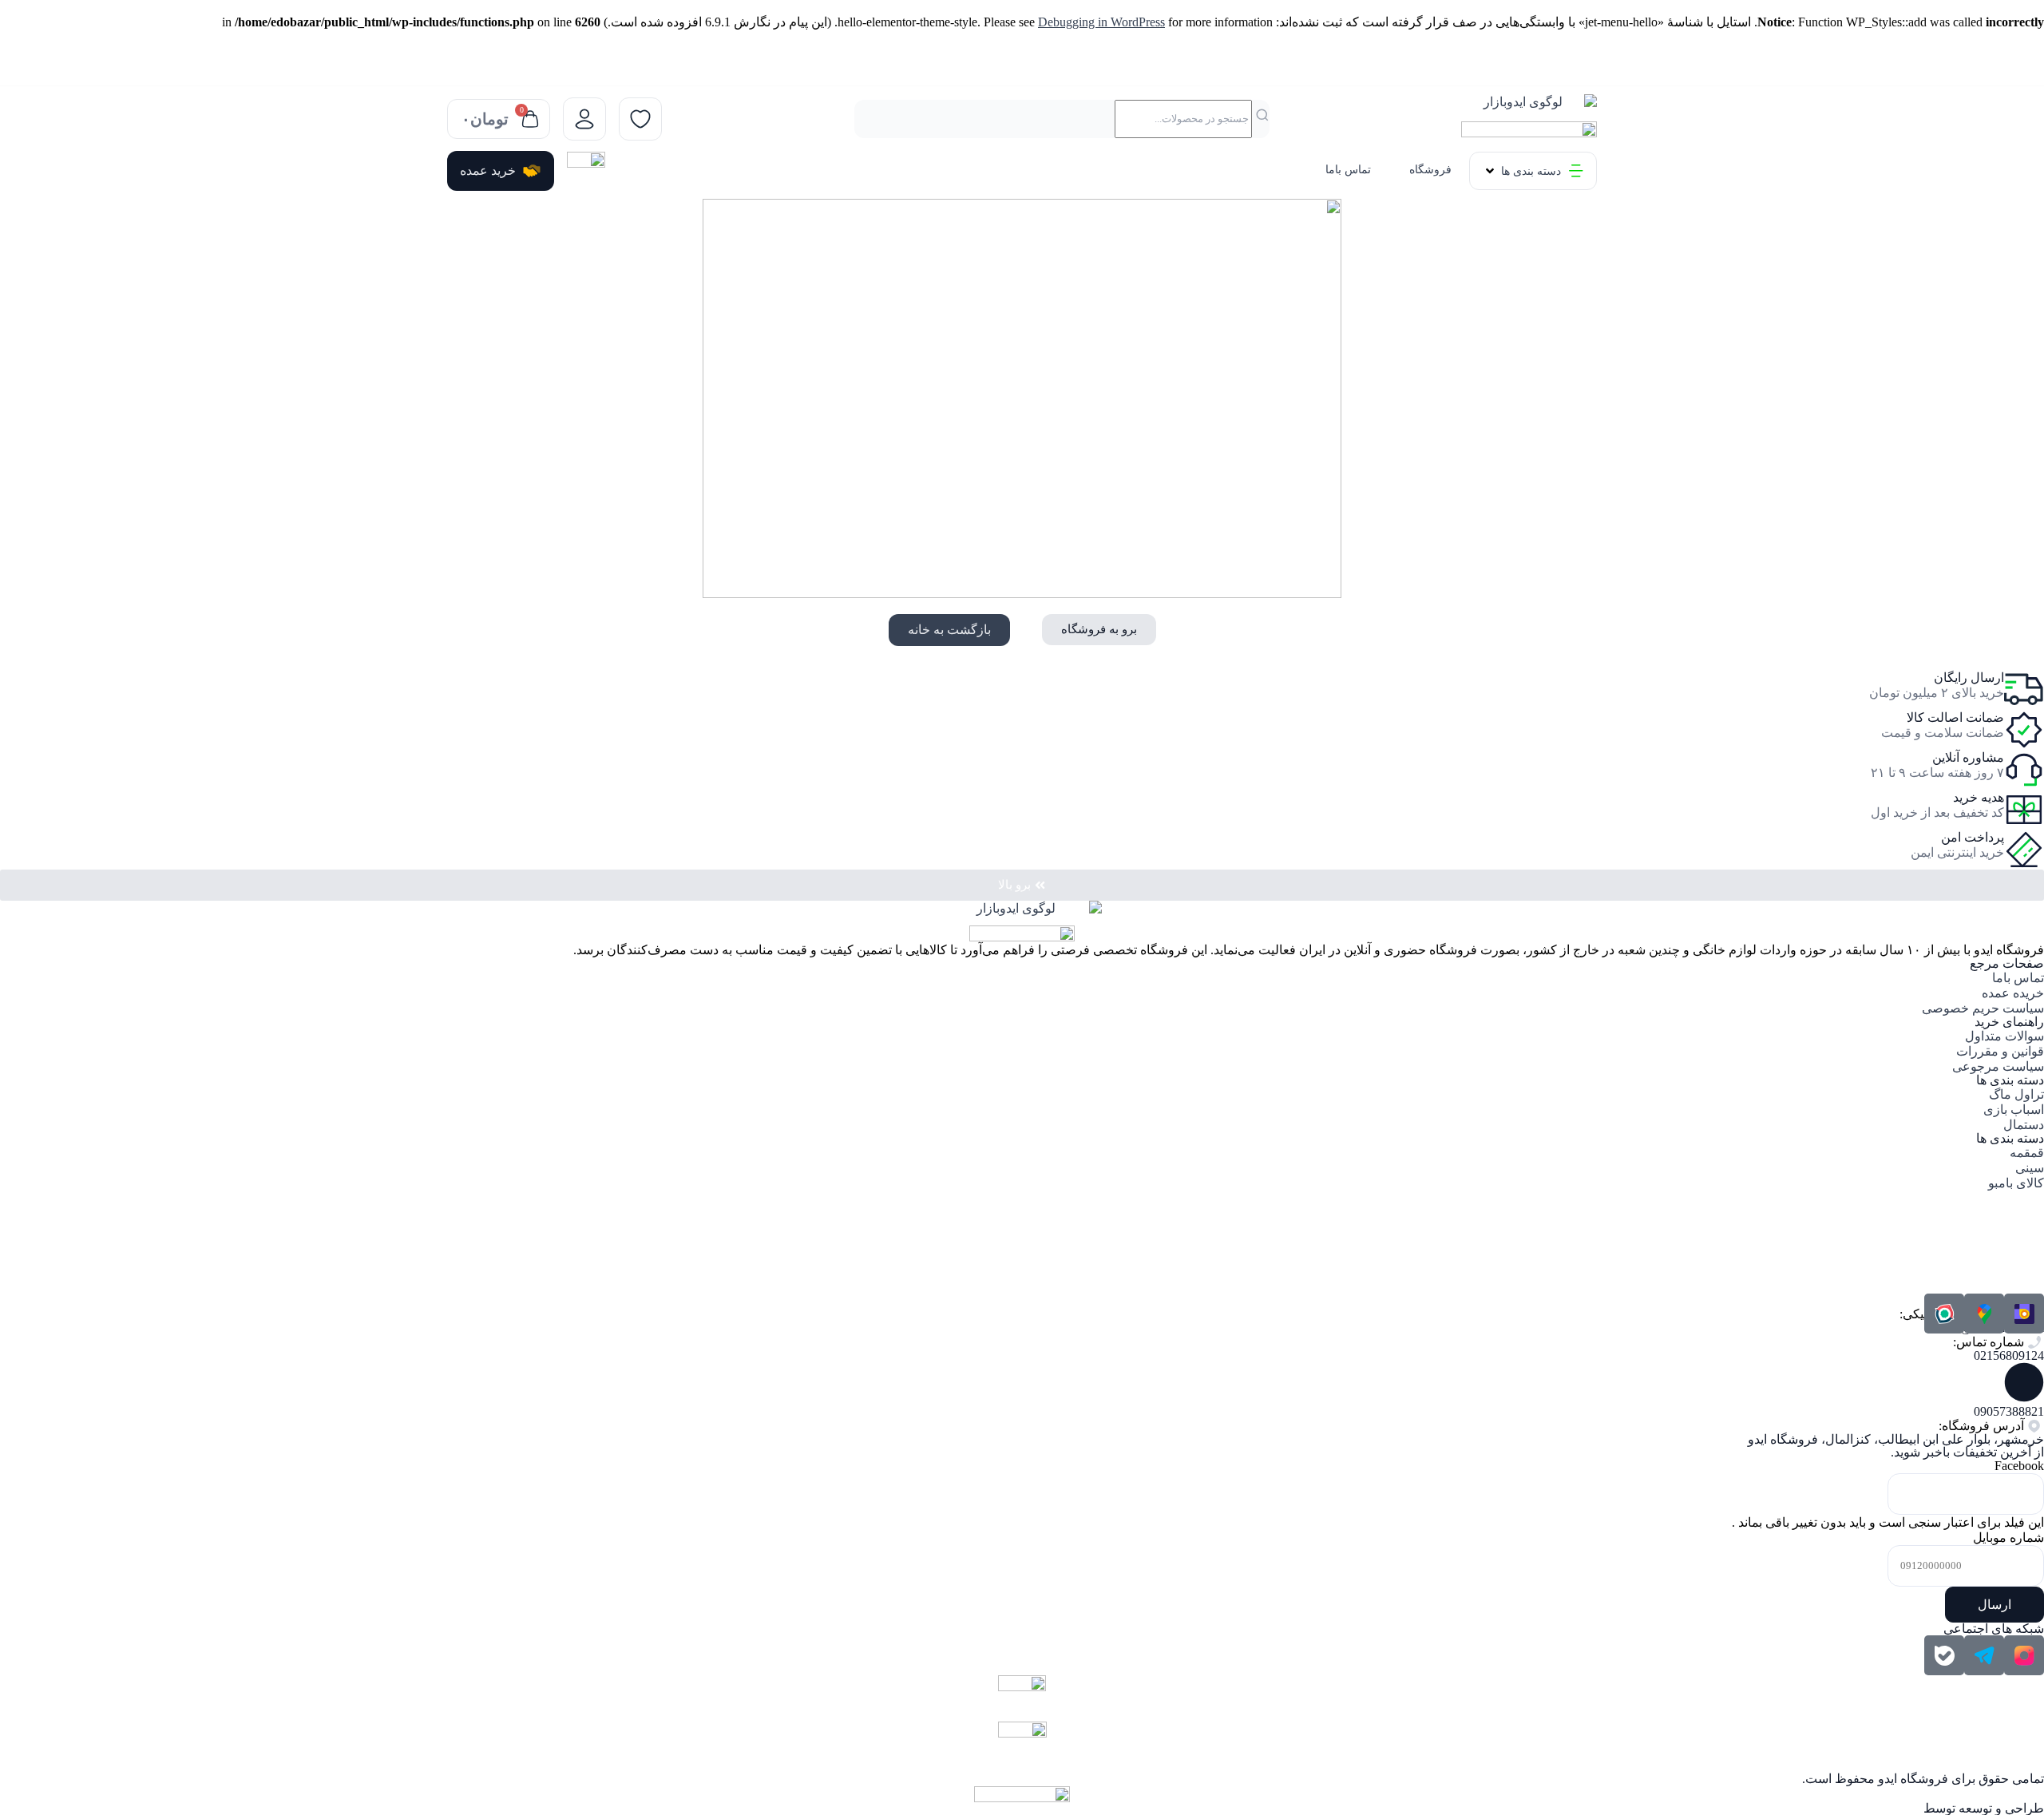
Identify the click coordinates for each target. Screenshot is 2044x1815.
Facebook (2019, 1466)
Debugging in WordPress (1101, 22)
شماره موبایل (2008, 1538)
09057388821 (2009, 1411)
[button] (1533, 171)
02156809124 (2009, 1355)
